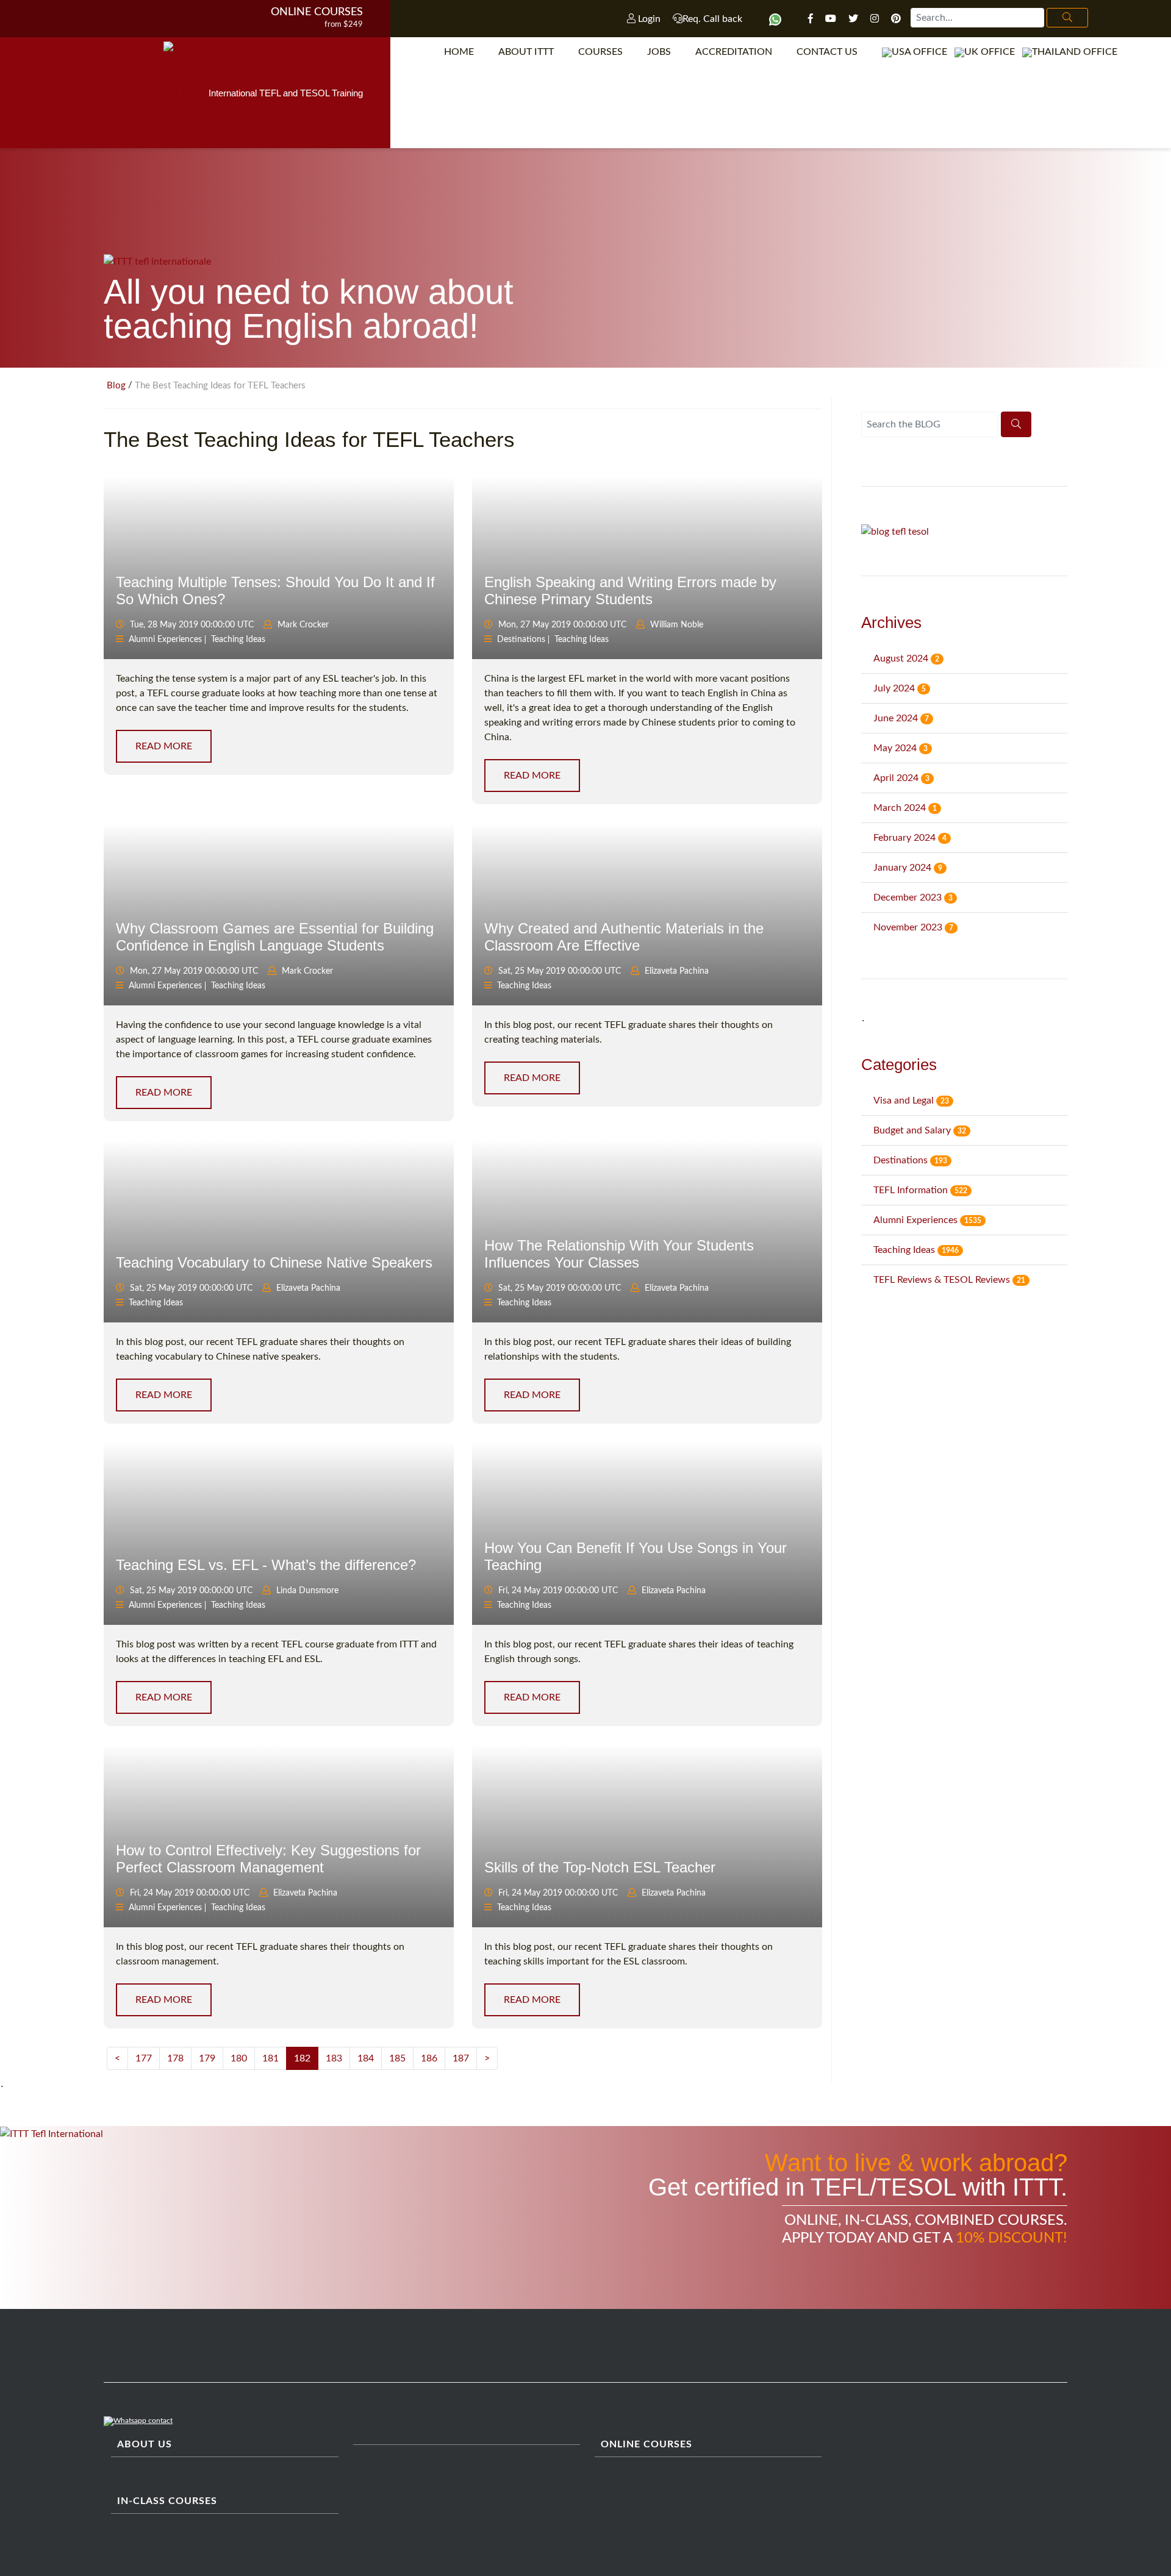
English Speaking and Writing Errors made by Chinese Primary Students (630, 590)
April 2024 (901, 778)
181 (270, 2058)
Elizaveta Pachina (677, 971)
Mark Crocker (303, 625)
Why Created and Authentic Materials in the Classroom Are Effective (624, 937)
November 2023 (913, 927)
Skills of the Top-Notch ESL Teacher (600, 1867)
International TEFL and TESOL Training (286, 93)
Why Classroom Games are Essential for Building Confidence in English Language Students (275, 937)
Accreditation (734, 52)
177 (144, 2058)
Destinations (521, 640)
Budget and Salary (920, 1130)
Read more (164, 746)
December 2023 (913, 897)
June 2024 (901, 718)
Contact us (827, 52)
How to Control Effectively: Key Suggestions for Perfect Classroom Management (268, 1858)
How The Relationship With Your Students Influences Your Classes (619, 1254)
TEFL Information (920, 1190)
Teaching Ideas (238, 640)
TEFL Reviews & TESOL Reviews (949, 1280)
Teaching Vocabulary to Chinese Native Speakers (274, 1262)
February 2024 (910, 838)
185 (397, 2058)
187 (461, 2058)
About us (145, 2444)
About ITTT (526, 52)
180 (239, 2058)
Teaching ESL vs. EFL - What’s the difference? (266, 1565)
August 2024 (906, 658)
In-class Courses (167, 2501)
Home (459, 52)
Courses (600, 52)
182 (302, 2058)
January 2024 (908, 868)
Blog (116, 386)
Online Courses (317, 12)
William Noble (677, 625)
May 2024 (901, 748)
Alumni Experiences (165, 640)
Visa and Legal (911, 1101)
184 (366, 2058)
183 (334, 2058)
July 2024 (900, 688)
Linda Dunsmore (307, 1591)
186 (429, 2058)
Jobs (659, 52)
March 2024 (905, 808)
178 (175, 2058)
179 (207, 2058)
